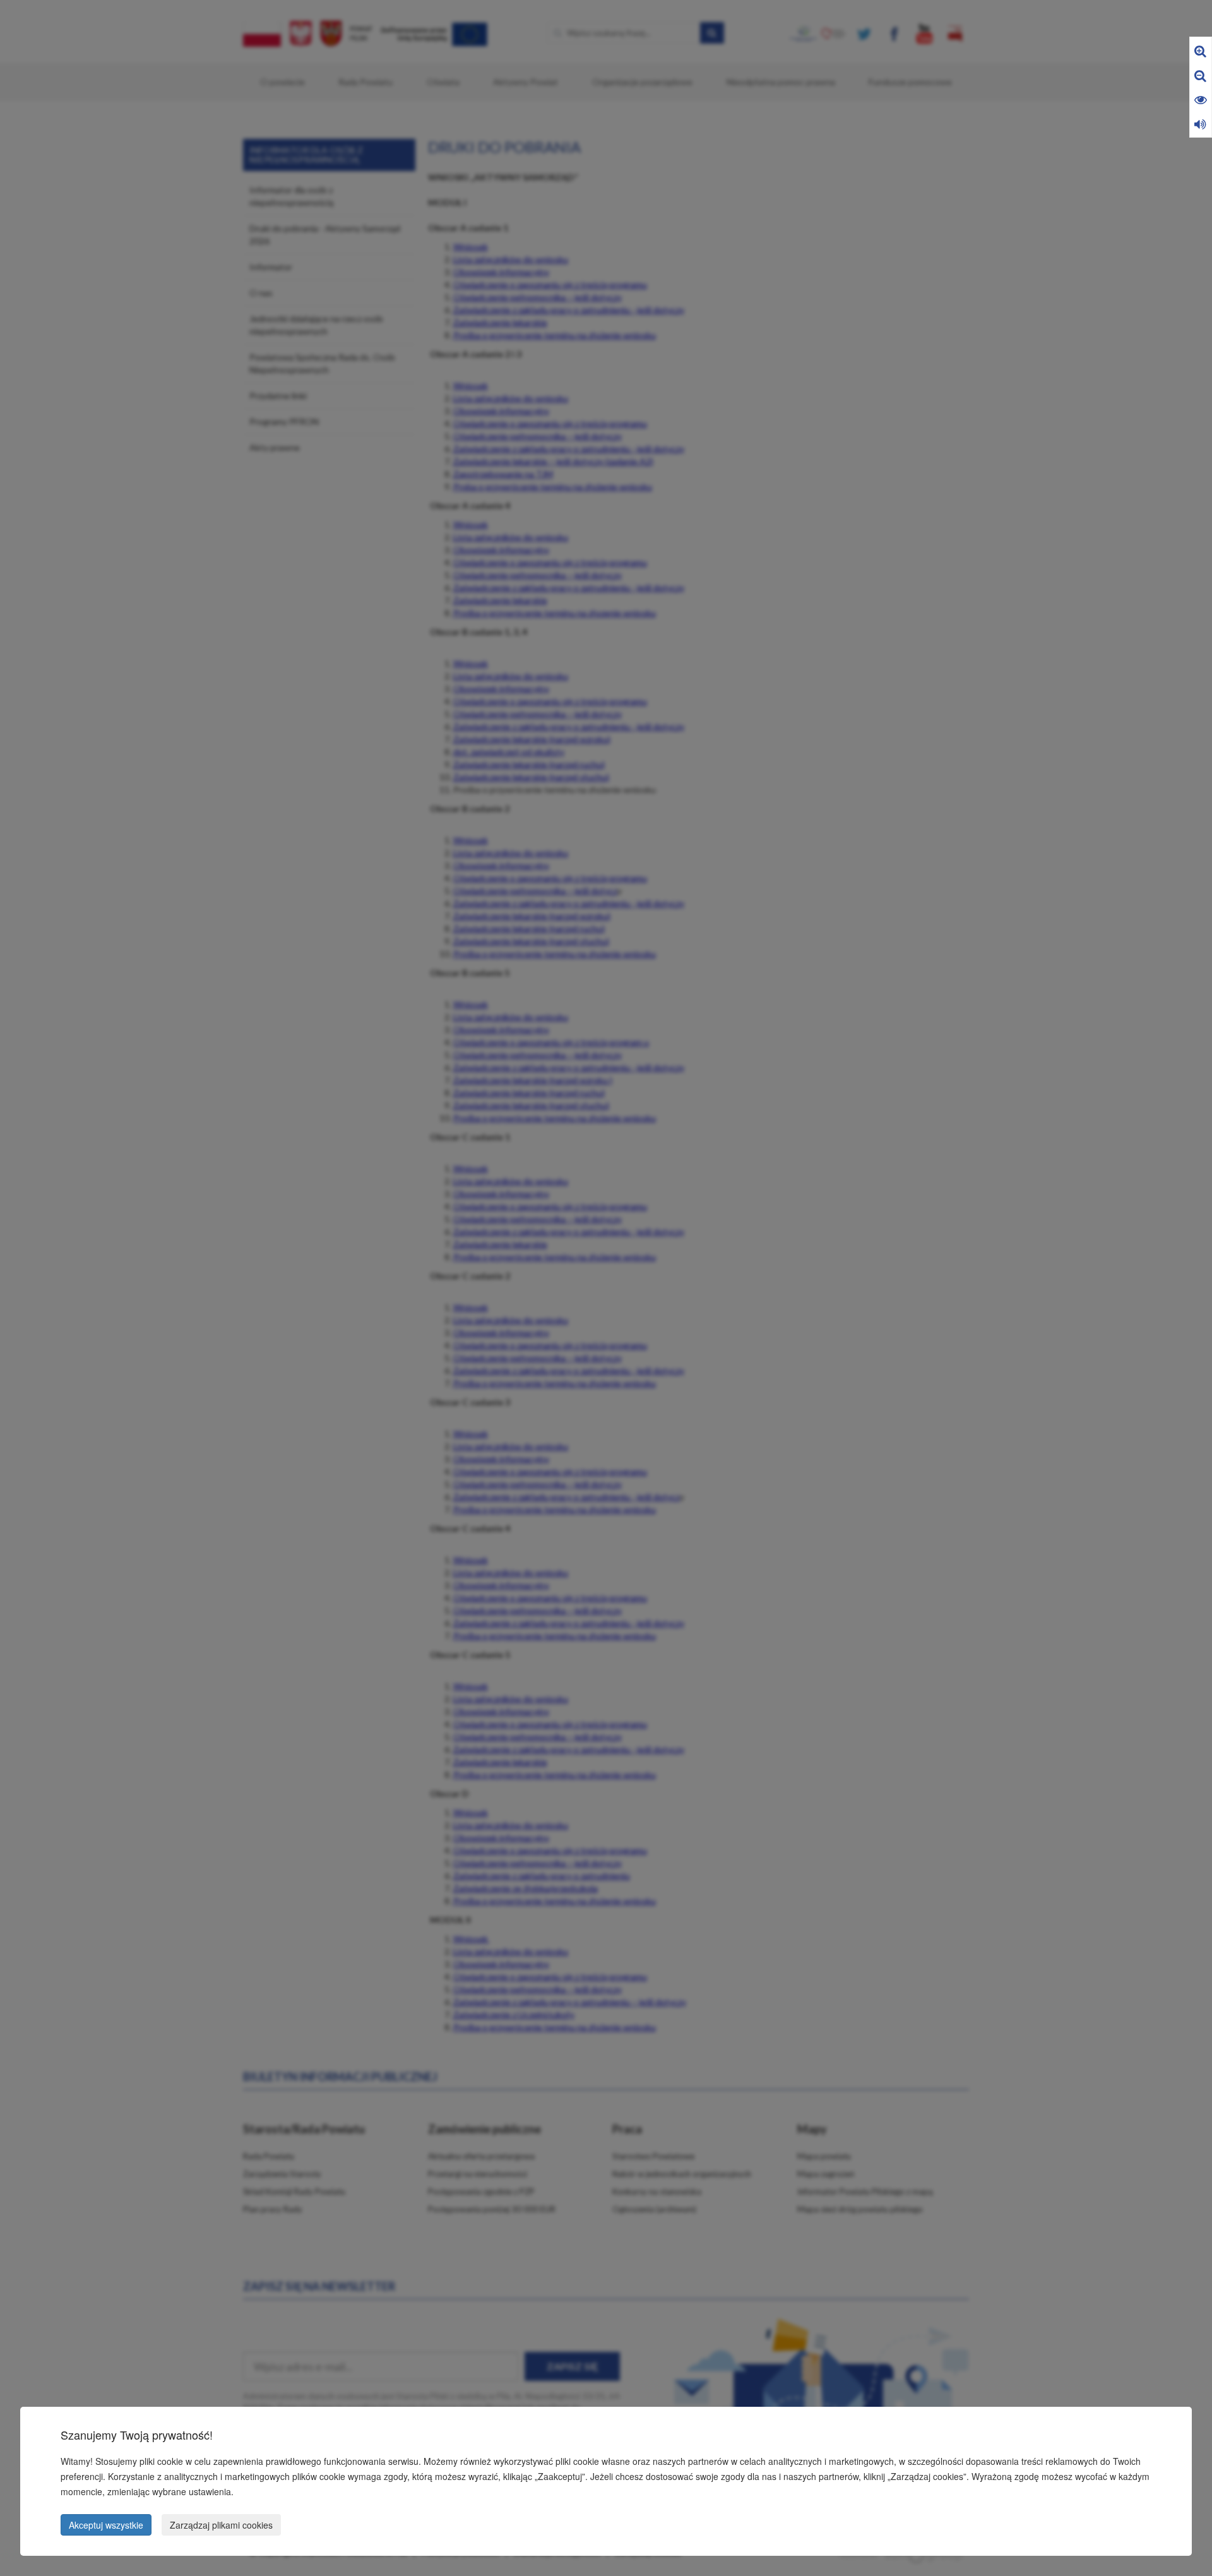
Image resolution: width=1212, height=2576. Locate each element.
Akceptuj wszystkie (106, 2525)
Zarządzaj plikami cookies (221, 2525)
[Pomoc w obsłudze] (1200, 123)
